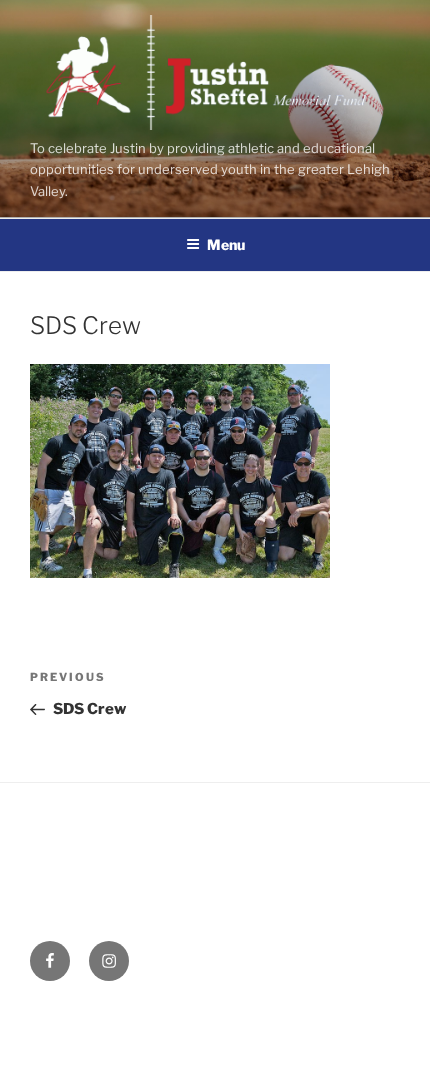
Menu (226, 244)
